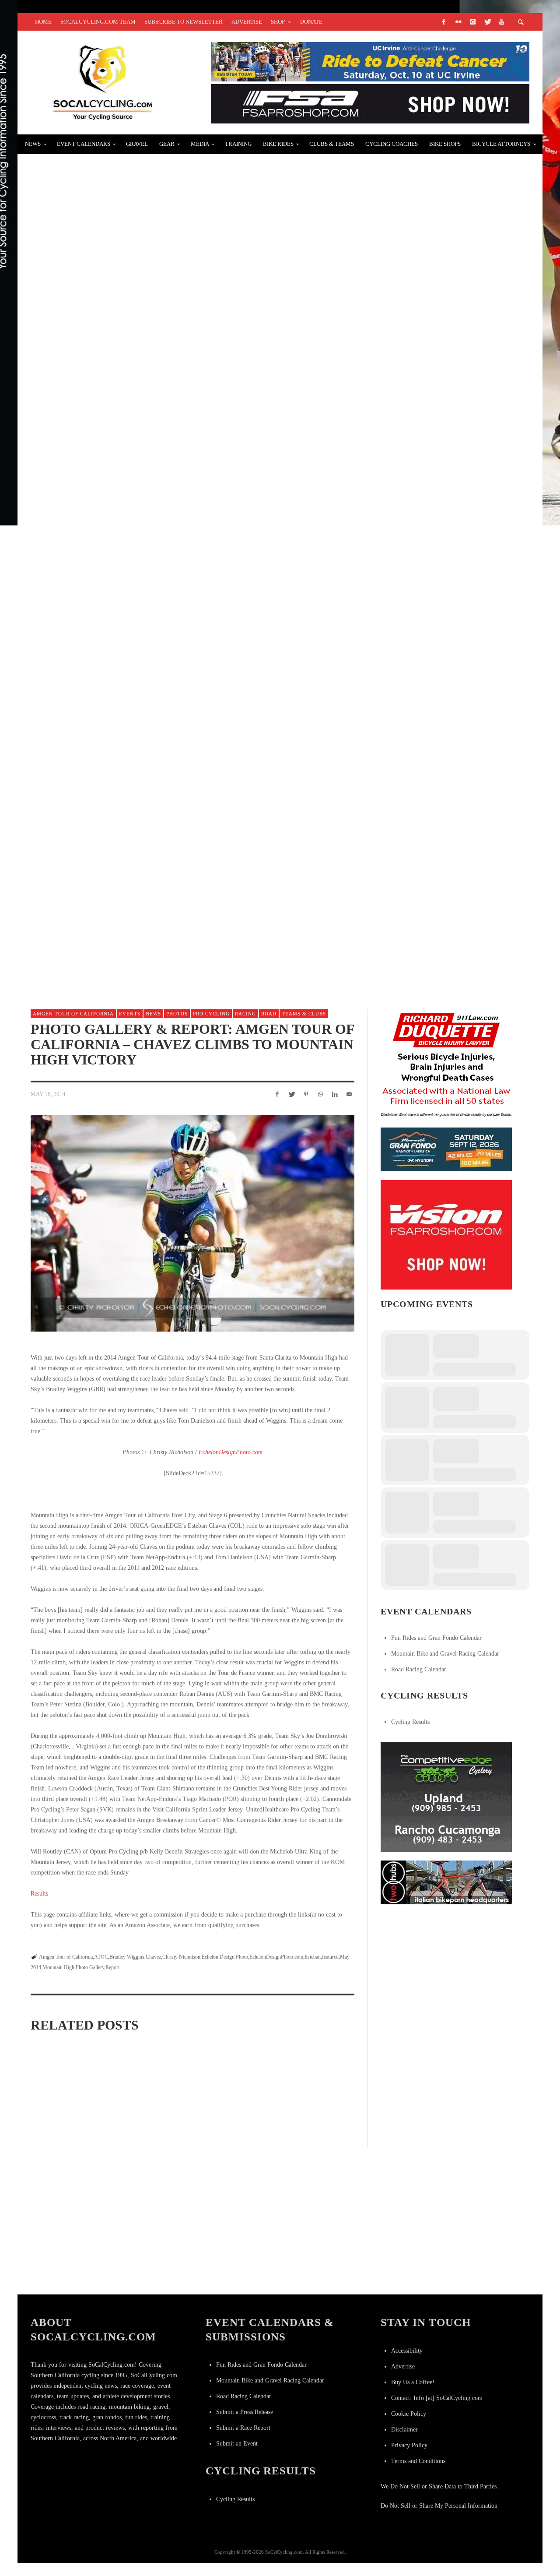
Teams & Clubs (304, 1014)
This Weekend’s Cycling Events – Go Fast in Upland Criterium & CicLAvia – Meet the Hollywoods (230, 586)
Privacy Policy (409, 2445)
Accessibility (407, 2351)
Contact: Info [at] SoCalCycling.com (437, 2398)
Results (39, 1894)
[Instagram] (472, 22)
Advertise (403, 2366)
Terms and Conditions (418, 2461)
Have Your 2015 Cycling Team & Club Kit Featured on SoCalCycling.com (179, 690)
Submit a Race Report (243, 2428)
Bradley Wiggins (127, 1957)
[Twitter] (487, 22)
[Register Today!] (446, 1149)
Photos (177, 1014)
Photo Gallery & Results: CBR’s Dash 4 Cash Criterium (143, 377)
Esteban (313, 1957)
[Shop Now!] (446, 1234)
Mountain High (58, 1967)
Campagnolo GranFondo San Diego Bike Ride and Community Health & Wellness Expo (207, 794)
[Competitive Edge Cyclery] (446, 1796)
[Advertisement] (446, 1968)
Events (130, 1014)
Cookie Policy (409, 2414)
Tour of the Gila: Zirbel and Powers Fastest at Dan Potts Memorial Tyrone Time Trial (210, 169)
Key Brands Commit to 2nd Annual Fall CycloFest (135, 273)
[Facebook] (444, 22)
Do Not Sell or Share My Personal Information (439, 2506)
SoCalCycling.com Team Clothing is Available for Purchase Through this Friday (201, 898)
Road (269, 1014)
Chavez (153, 1957)
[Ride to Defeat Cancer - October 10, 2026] (370, 61)
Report (112, 1967)
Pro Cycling (211, 1014)
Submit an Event (237, 2444)
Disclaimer (404, 2430)
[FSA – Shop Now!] (370, 103)
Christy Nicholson (181, 1957)
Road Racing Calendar (419, 1669)
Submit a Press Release (245, 2412)
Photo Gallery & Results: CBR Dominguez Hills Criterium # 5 (298, 2158)
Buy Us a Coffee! (413, 2382)
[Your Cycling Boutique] (446, 1882)
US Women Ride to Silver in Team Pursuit (116, 481)
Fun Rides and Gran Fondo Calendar (436, 1638)
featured (330, 1957)
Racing (245, 1014)
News (153, 1014)
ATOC (101, 1957)
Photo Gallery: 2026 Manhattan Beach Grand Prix (74, 2158)
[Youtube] (501, 22)
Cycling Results (410, 1722)
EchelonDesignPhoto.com (231, 1452)
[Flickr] (458, 22)
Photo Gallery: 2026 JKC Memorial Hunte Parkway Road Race (75, 2271)
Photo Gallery (90, 1967)
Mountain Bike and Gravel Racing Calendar (445, 1654)
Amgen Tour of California (73, 1014)
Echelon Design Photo (225, 1957)
